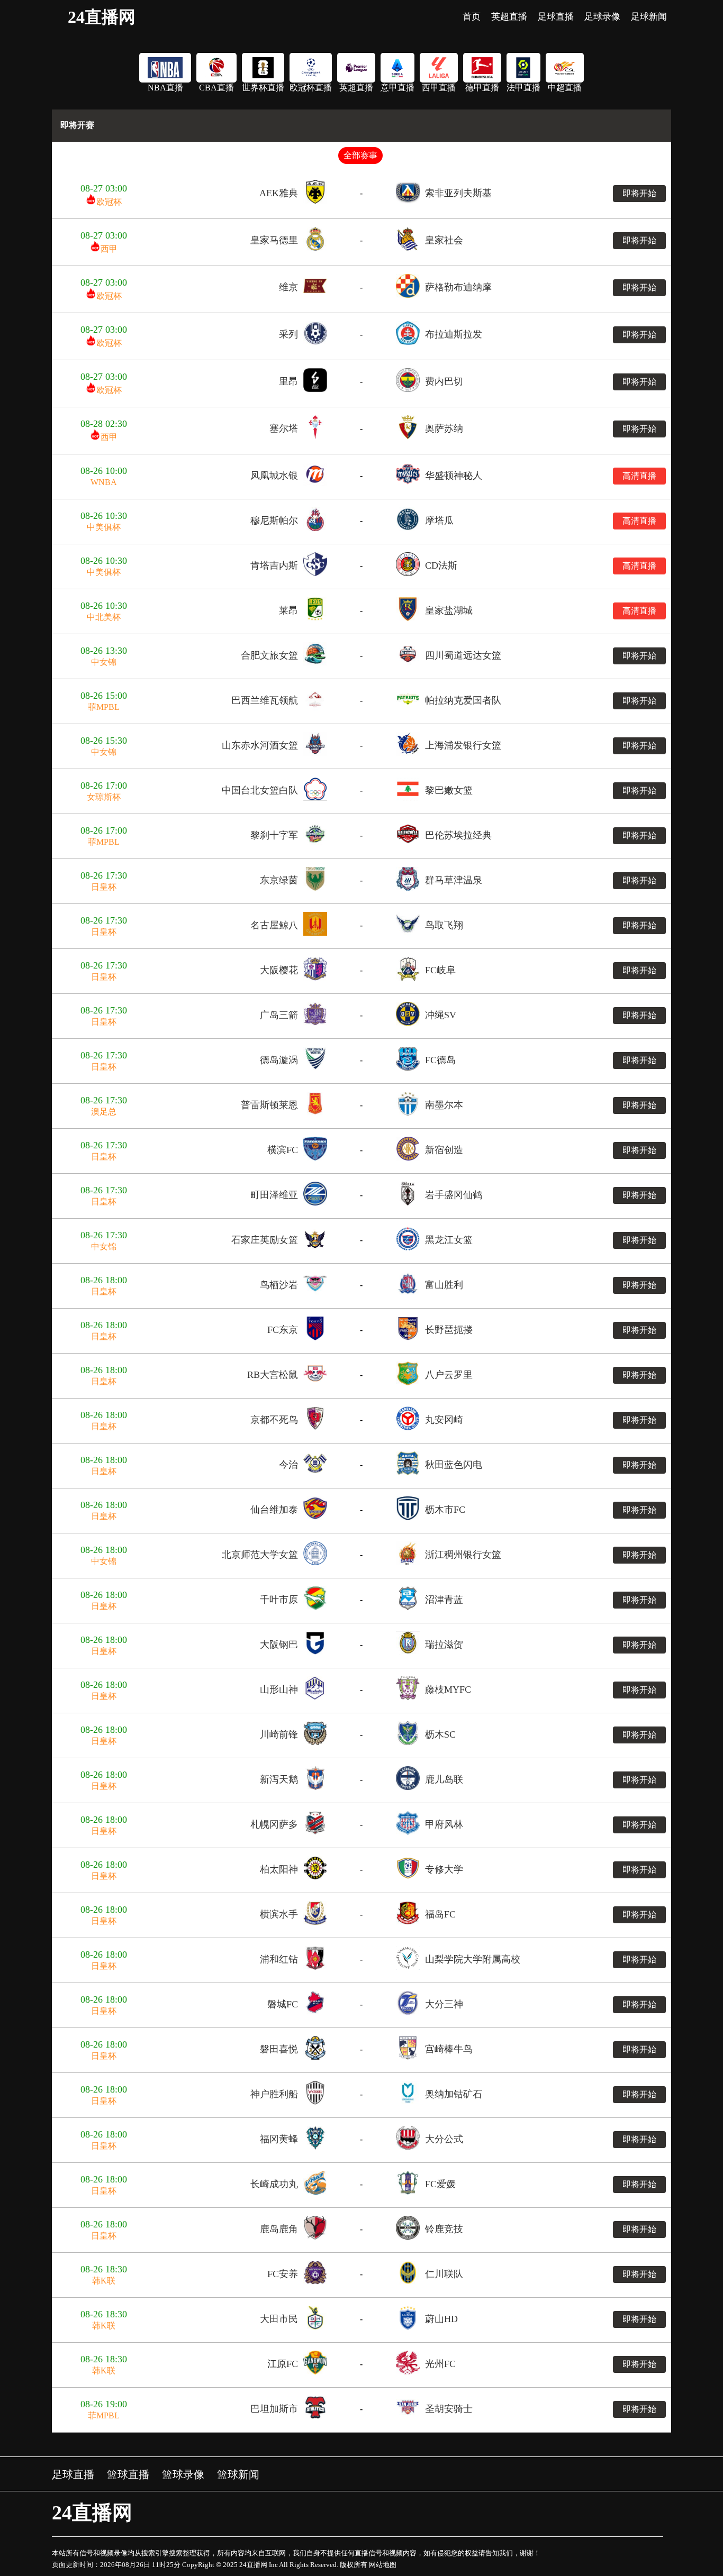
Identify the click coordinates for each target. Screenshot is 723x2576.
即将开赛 (77, 125)
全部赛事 (360, 155)
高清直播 (639, 476)
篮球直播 (128, 2474)
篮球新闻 (238, 2474)
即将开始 (639, 193)
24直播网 (102, 17)
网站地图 (383, 2565)
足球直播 (73, 2474)
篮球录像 (183, 2474)
